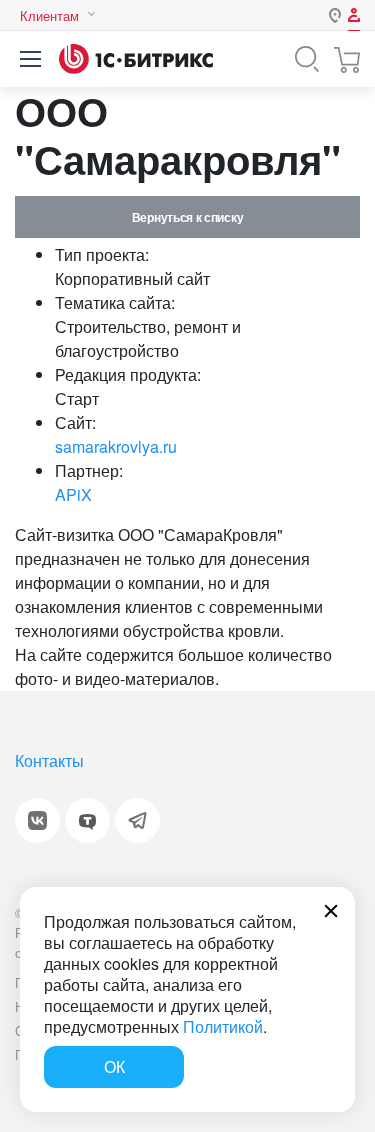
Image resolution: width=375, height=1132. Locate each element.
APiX (73, 494)
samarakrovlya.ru (116, 446)
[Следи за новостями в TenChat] (87, 820)
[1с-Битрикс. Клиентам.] (136, 59)
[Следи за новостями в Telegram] (137, 820)
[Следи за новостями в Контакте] (37, 820)
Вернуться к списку (187, 217)
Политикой (223, 1026)
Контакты (49, 760)
